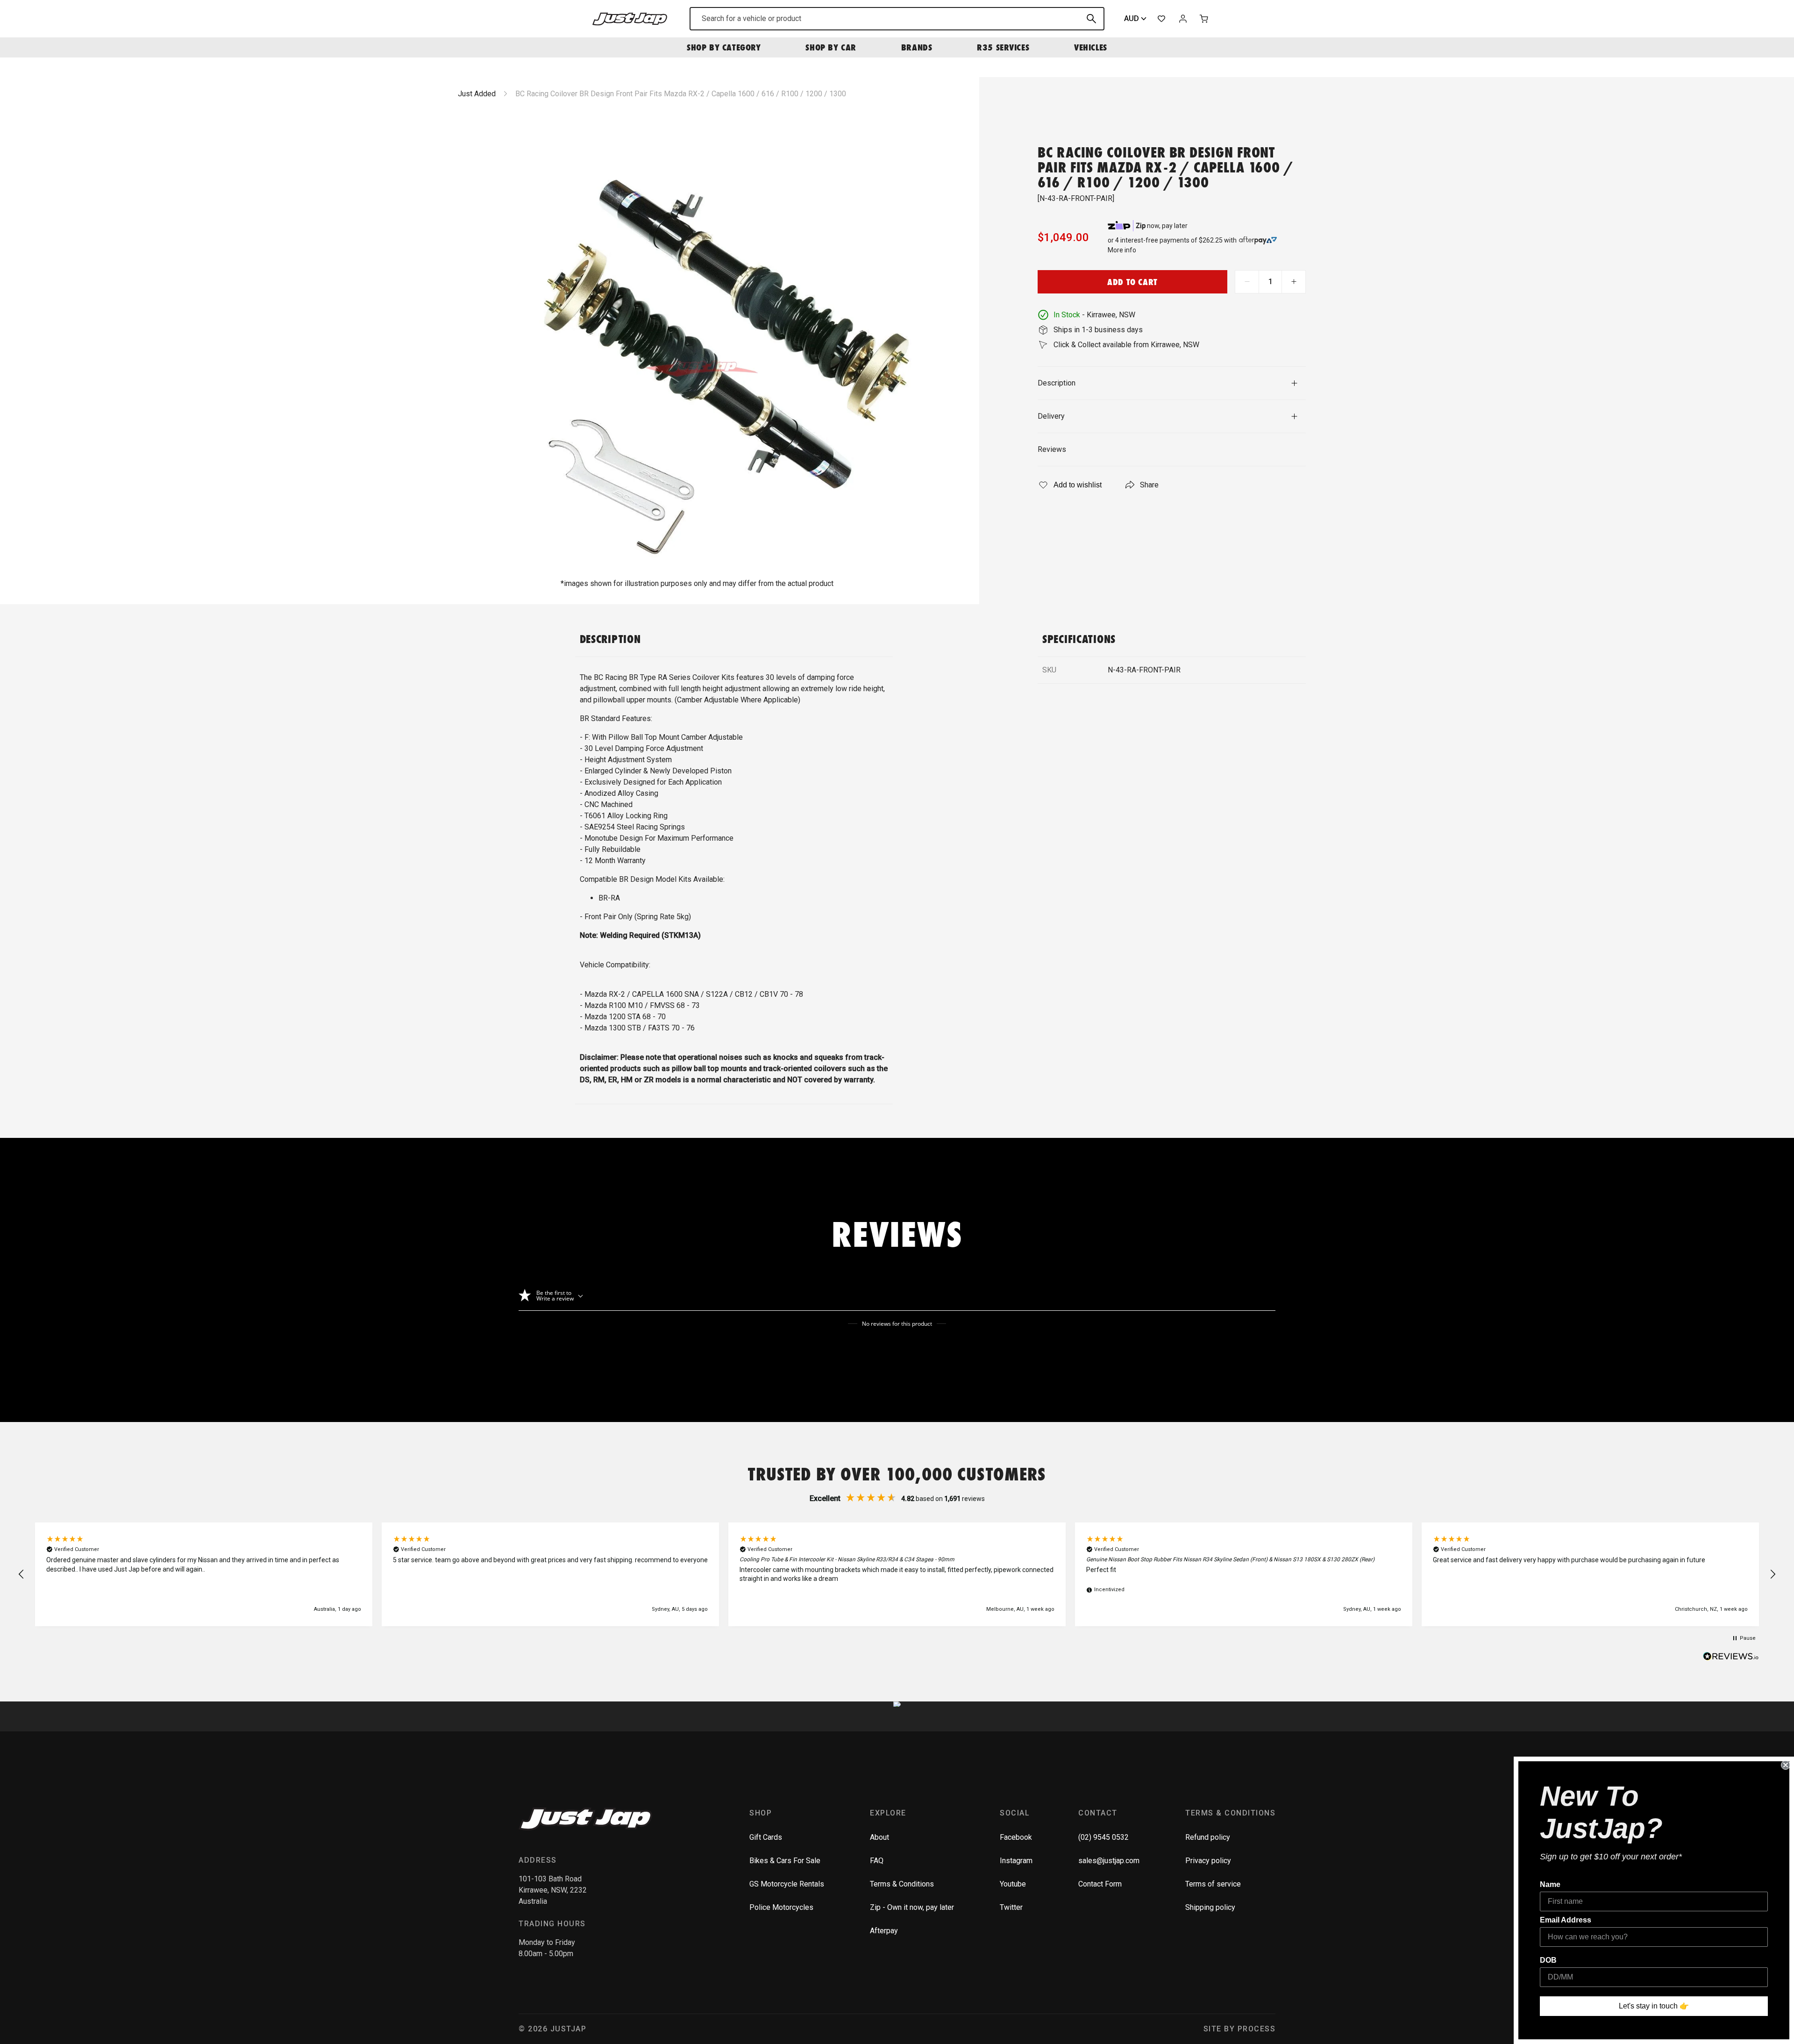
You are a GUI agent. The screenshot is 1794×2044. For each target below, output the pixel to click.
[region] (897, 1574)
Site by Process (1240, 2029)
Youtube (1013, 1884)
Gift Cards (766, 1837)
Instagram (1016, 1861)
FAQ (877, 1861)
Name (1550, 1884)
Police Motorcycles (781, 1907)
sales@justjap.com (1109, 1861)
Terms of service (1213, 1884)
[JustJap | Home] (630, 18)
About (879, 1837)
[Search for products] (1091, 19)
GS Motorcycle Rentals (787, 1884)
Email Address (1566, 1920)
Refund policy (1208, 1837)
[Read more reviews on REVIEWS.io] (1731, 1658)
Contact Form (1100, 1884)
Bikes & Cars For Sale (785, 1861)
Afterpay (884, 1931)
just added (477, 94)
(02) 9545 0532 (1103, 1837)
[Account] (1183, 19)
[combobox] (897, 19)
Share (1149, 485)
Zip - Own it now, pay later (912, 1907)
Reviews (1052, 449)
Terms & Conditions (902, 1884)
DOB (1548, 1960)
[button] (21, 1574)
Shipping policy (1210, 1907)
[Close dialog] (1786, 1765)
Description (1057, 383)
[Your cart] (1204, 19)
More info (1122, 250)
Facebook (1016, 1837)
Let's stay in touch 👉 (1654, 2006)
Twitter (1011, 1907)
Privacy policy (1208, 1861)
